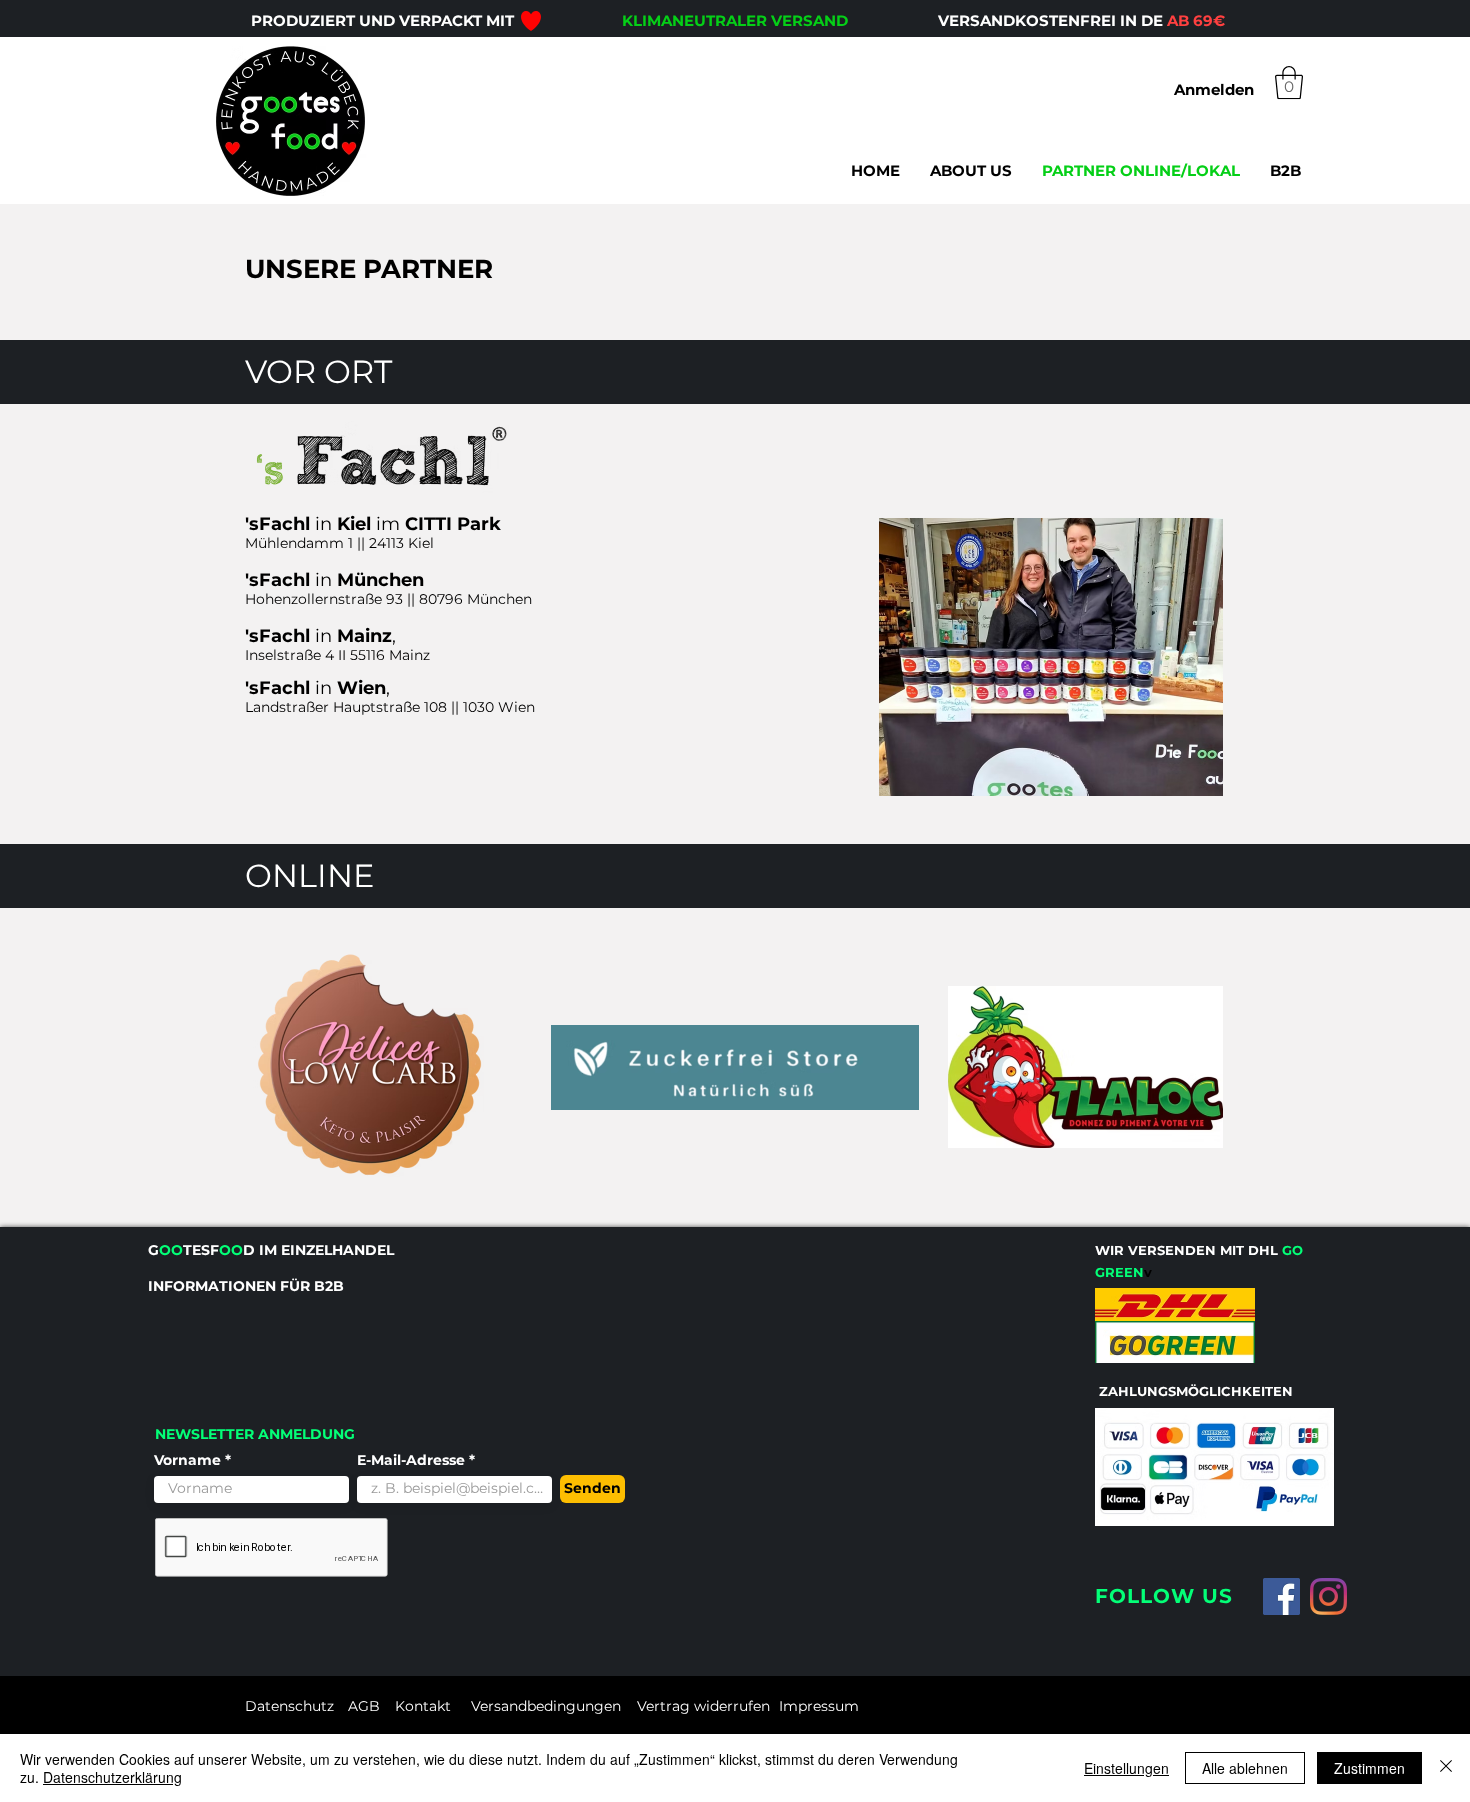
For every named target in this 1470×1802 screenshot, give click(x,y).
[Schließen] (1446, 1768)
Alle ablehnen (1245, 1768)
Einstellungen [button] (1126, 1768)
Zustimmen (1369, 1768)
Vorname (187, 1460)
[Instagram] (1328, 1596)
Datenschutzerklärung (112, 1777)
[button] (1289, 82)
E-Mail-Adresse (413, 1460)
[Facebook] (1281, 1596)
